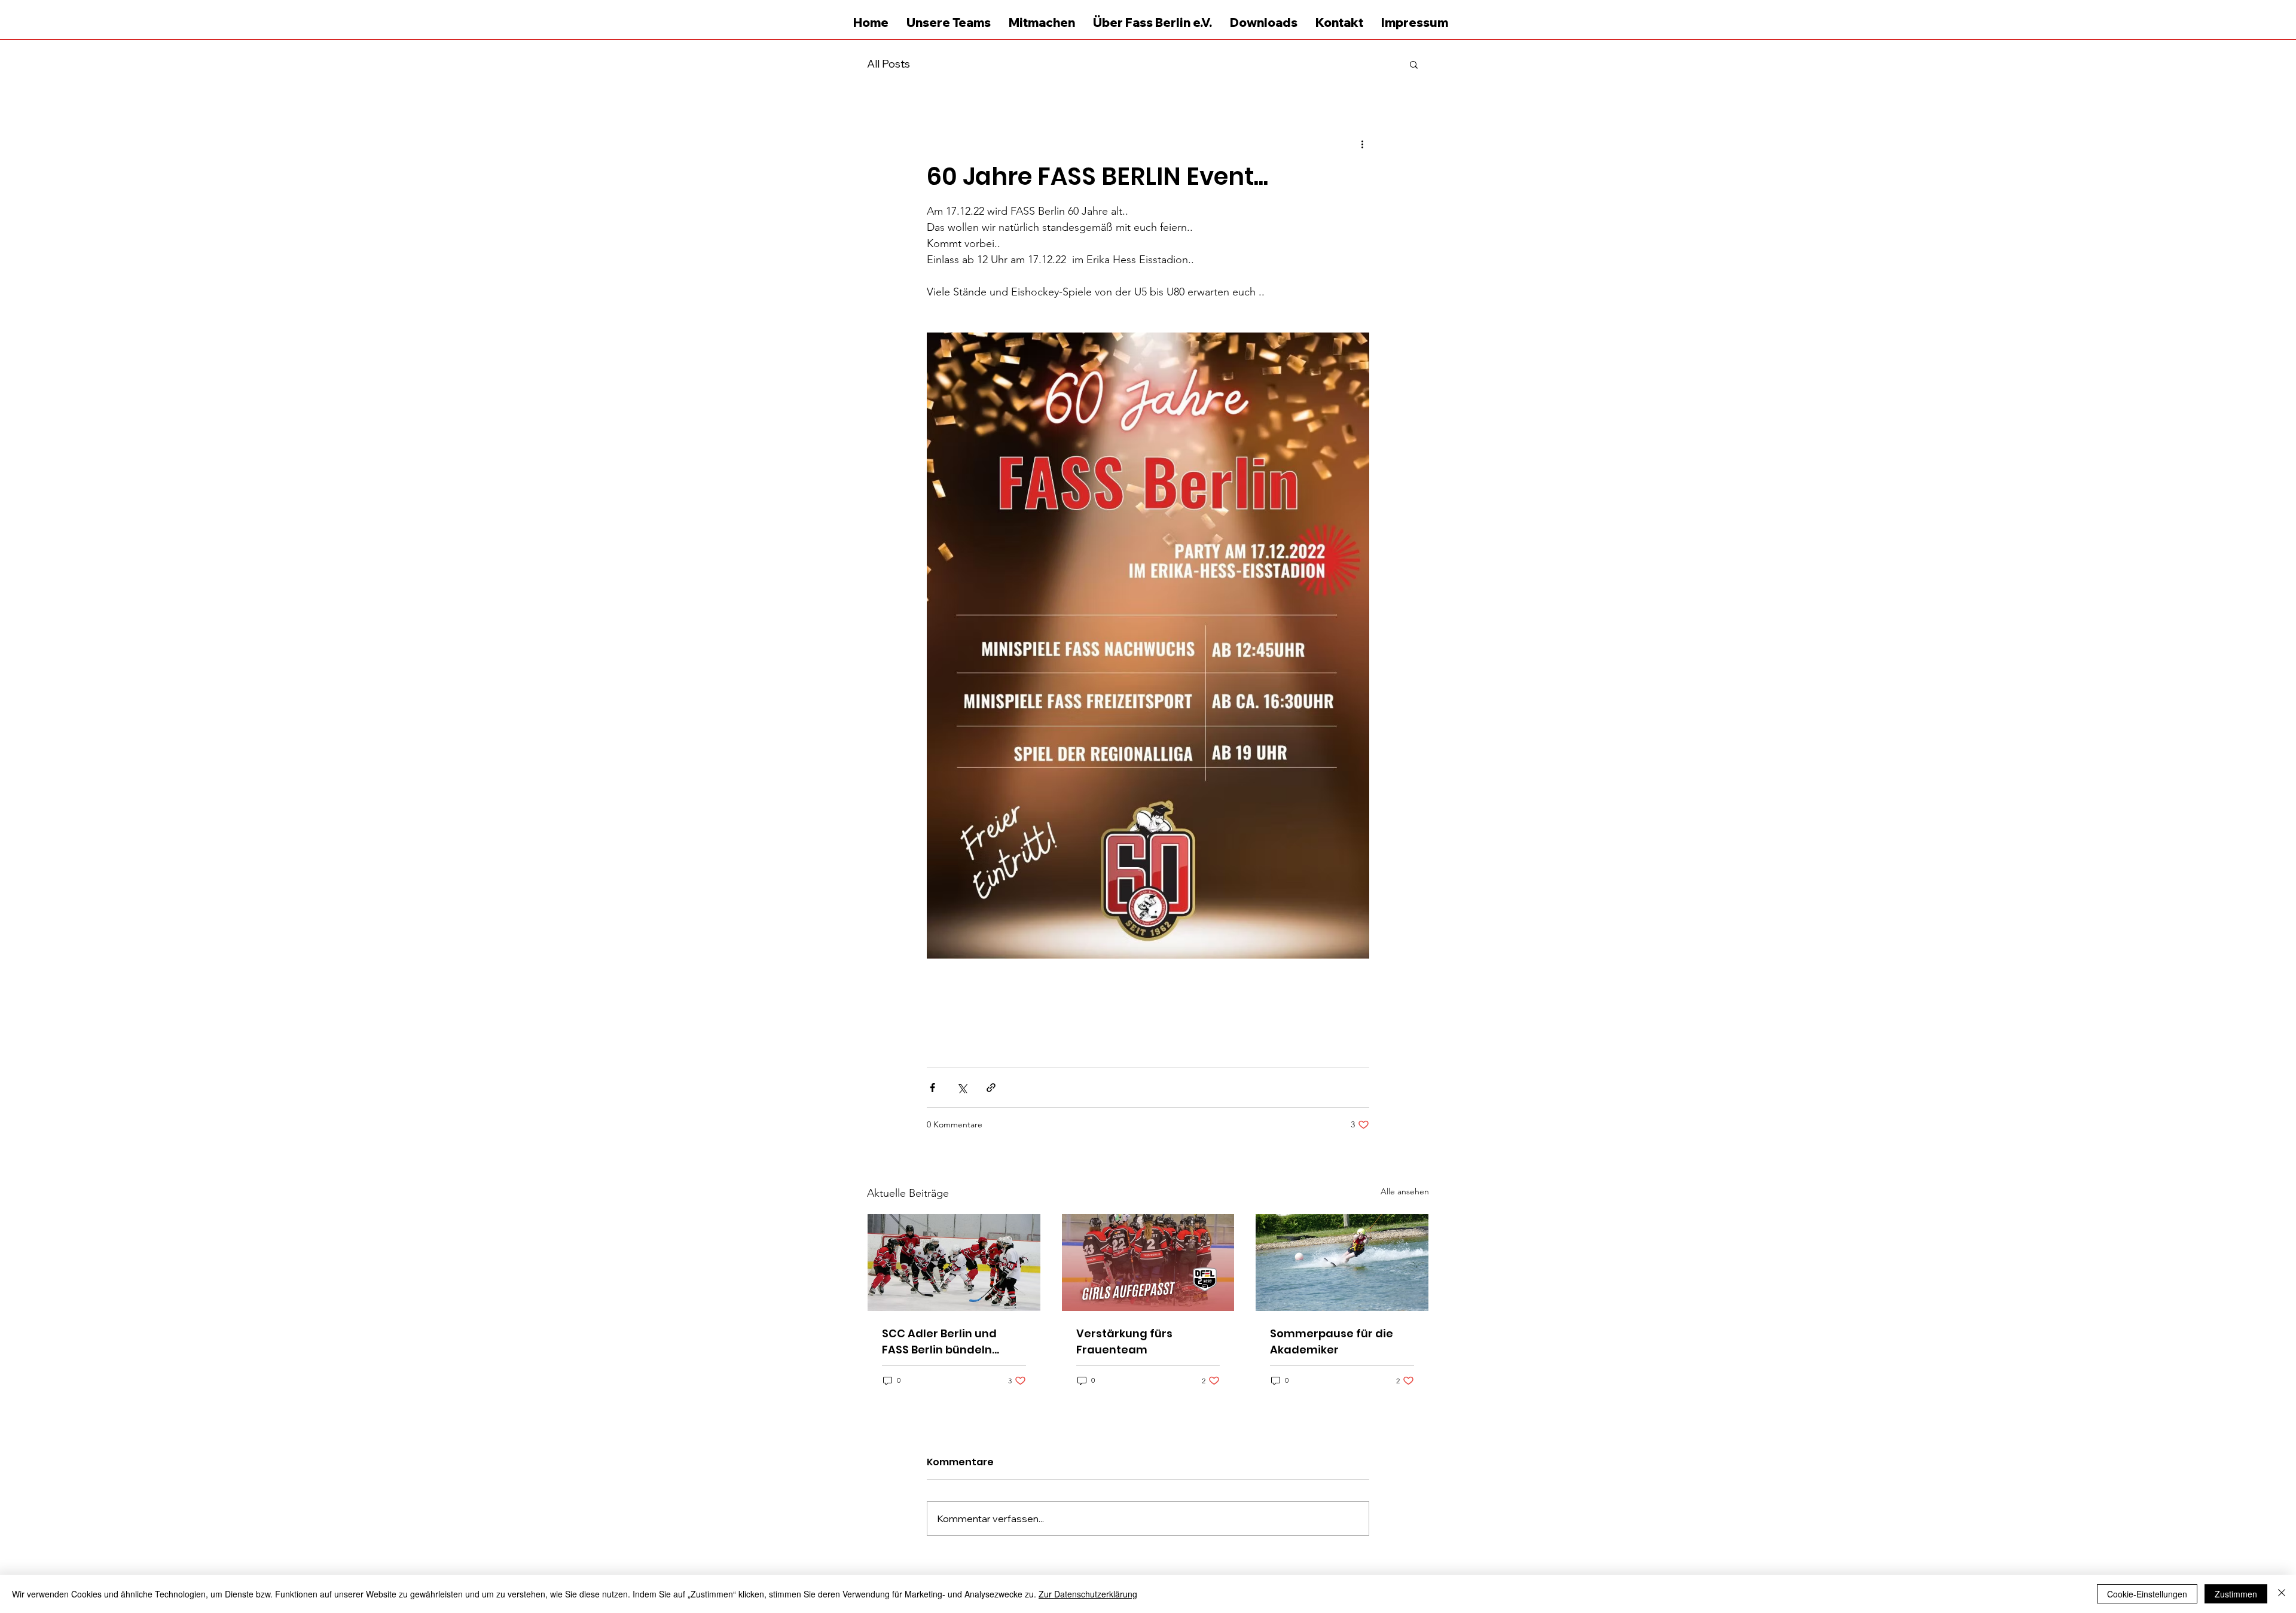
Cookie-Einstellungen (2147, 1594)
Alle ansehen (1405, 1191)
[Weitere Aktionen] (1362, 144)
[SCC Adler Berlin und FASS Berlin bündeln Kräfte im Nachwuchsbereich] (954, 1263)
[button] (1414, 64)
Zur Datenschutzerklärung (1088, 1594)
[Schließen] (2282, 1594)
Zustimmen (2236, 1594)
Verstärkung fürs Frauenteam (1124, 1341)
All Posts (889, 64)
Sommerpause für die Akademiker (1332, 1341)
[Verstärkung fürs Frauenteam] (1148, 1263)
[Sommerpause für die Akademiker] (1342, 1263)
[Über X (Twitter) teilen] (962, 1088)
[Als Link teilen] (991, 1088)
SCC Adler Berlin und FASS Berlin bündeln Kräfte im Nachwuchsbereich (939, 1342)
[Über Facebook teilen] (932, 1088)
